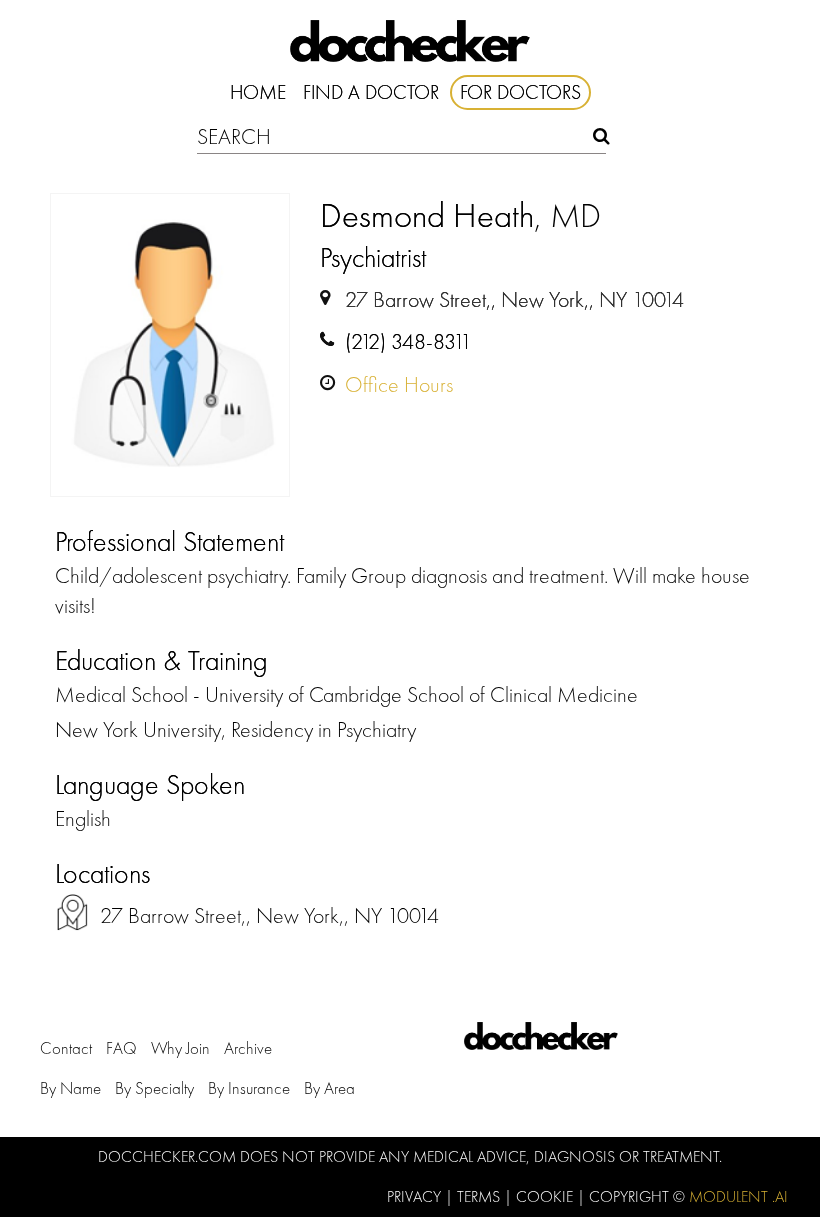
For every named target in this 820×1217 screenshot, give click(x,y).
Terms (480, 1196)
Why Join (180, 1048)
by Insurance (249, 1088)
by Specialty (154, 1088)
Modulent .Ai (738, 1196)
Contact (66, 1048)
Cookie (546, 1196)
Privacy (416, 1196)
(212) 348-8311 (408, 341)
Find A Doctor (371, 92)
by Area (329, 1088)
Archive (248, 1048)
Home (258, 92)
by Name (70, 1088)
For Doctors (520, 92)
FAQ (121, 1048)
